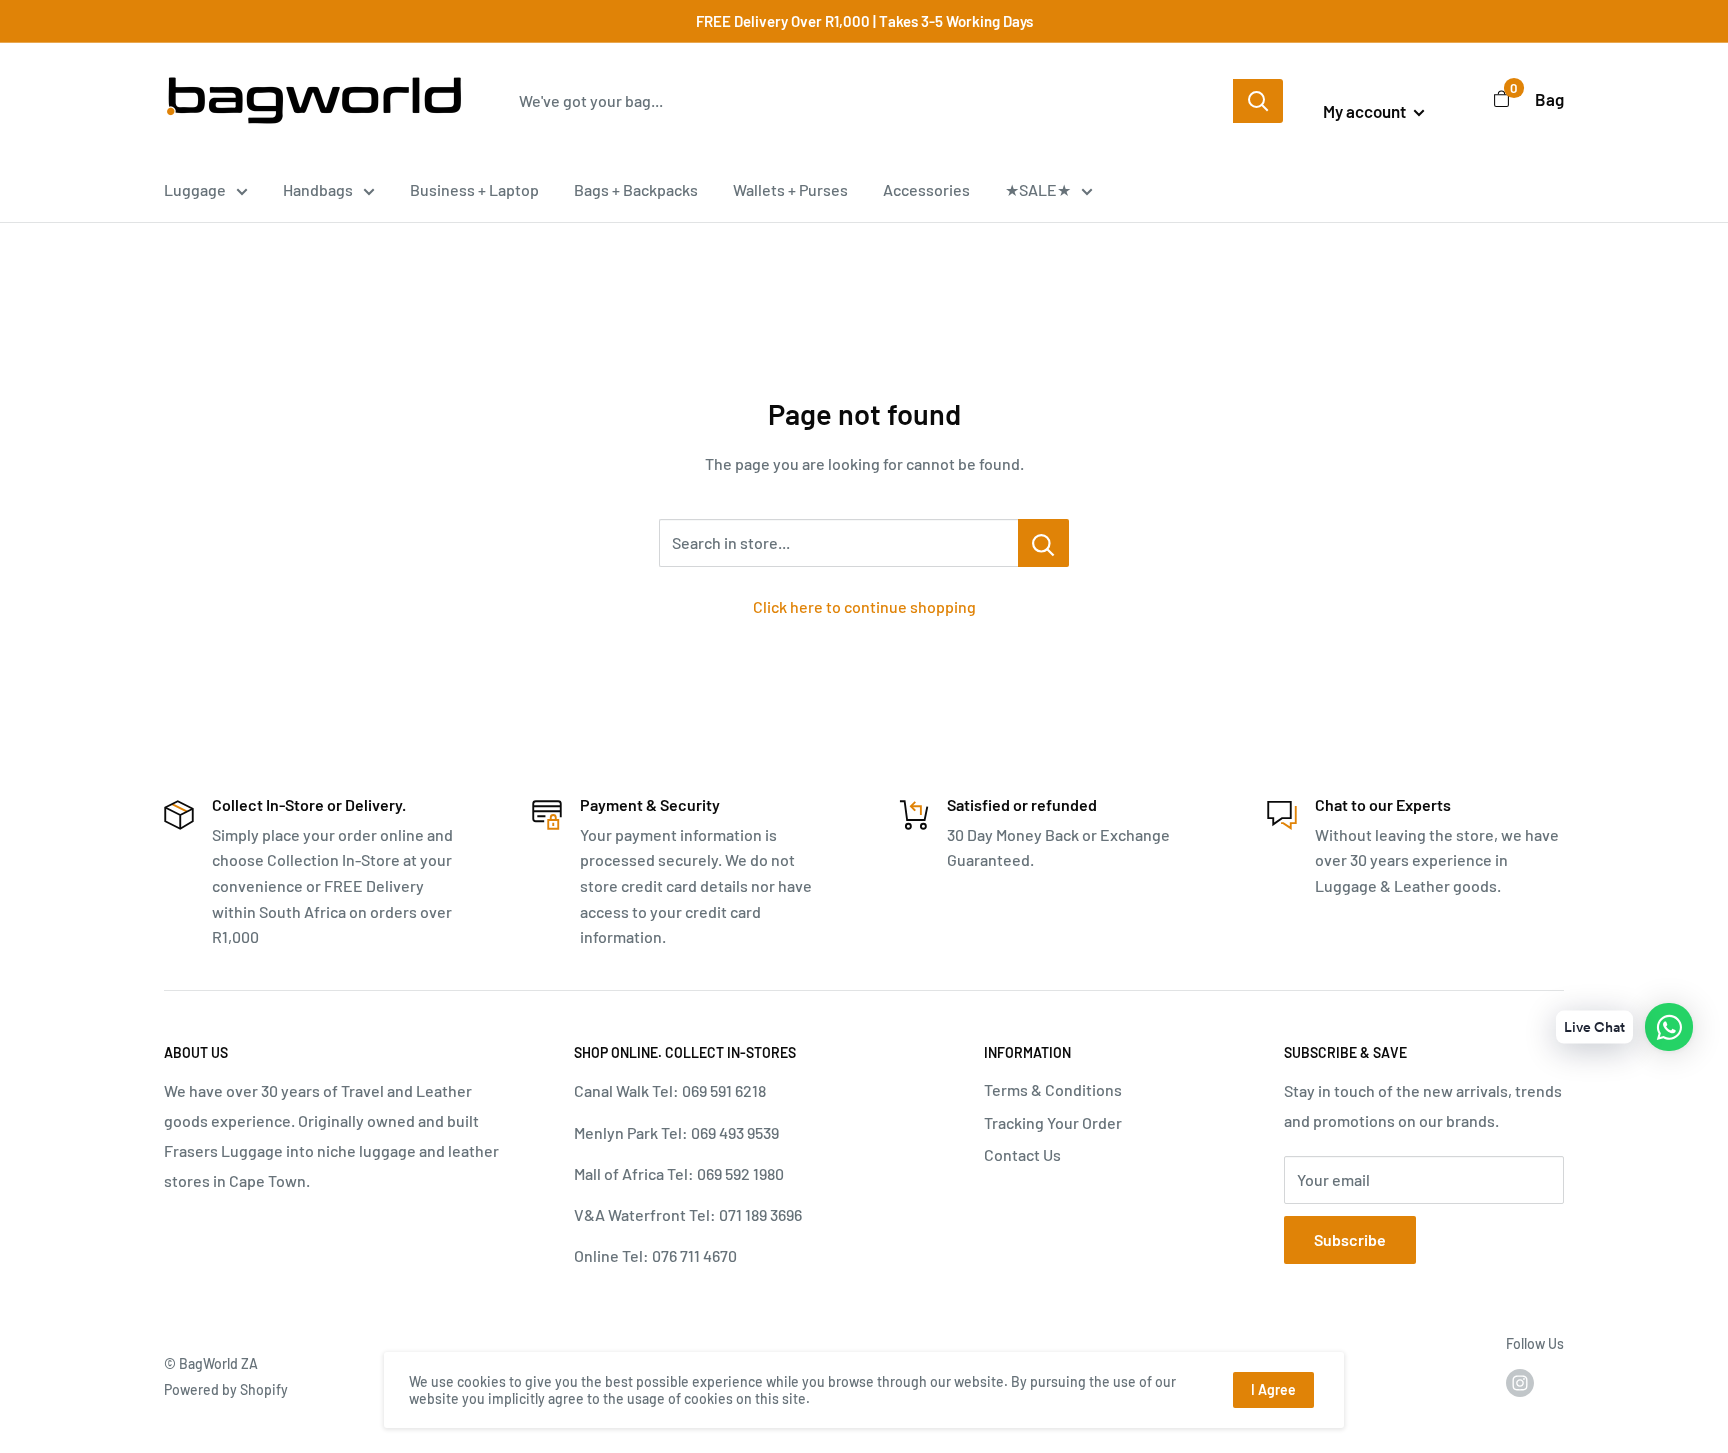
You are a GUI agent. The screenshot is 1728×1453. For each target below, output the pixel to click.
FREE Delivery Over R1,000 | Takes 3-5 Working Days (864, 21)
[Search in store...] (1043, 543)
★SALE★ (1038, 189)
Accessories (926, 189)
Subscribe (1350, 1239)
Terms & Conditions (1053, 1089)
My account (1366, 111)
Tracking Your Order (1053, 1122)
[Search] (1258, 101)
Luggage (195, 189)
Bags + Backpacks (636, 189)
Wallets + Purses (790, 189)
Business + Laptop (474, 189)
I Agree (1273, 1389)
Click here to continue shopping (864, 606)
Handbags (318, 189)
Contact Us (1022, 1154)
